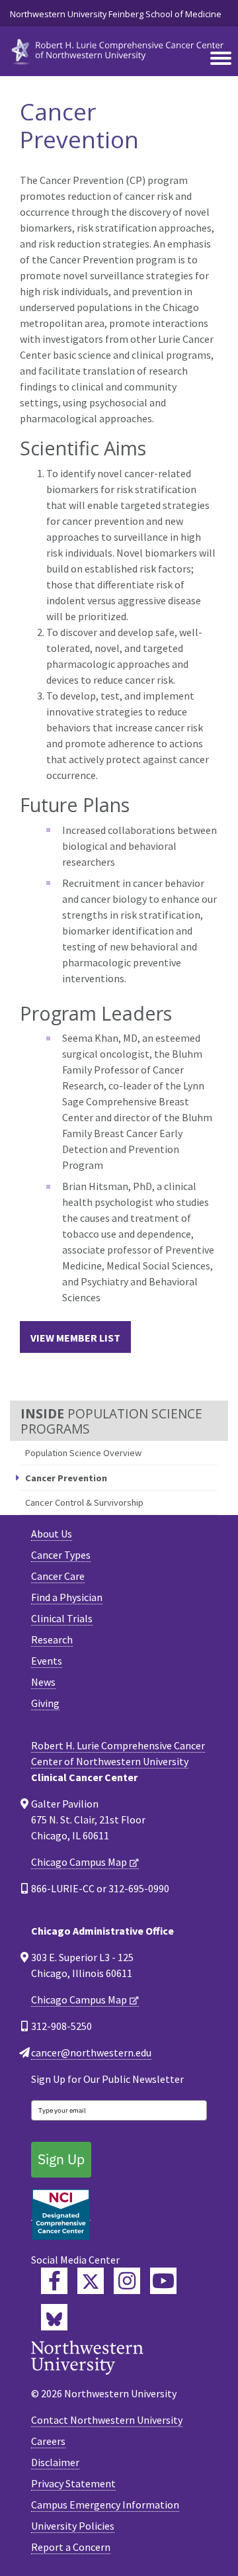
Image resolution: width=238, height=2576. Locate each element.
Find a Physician (67, 1597)
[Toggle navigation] (221, 59)
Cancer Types (61, 1555)
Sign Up (61, 2159)
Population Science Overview (83, 1453)
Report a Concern (71, 2547)
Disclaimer (55, 2462)
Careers (48, 2441)
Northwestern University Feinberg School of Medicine (116, 14)
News (43, 1682)
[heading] (119, 50)
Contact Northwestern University (107, 2420)
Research (52, 1639)
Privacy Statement (73, 2483)
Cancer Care (58, 1576)
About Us (52, 1534)
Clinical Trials (62, 1618)
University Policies (73, 2526)
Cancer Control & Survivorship (84, 1502)
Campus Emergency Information (105, 2505)
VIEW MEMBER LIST (75, 1338)
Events (47, 1661)
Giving (45, 1703)
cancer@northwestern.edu (91, 2052)
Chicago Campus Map (79, 1862)
